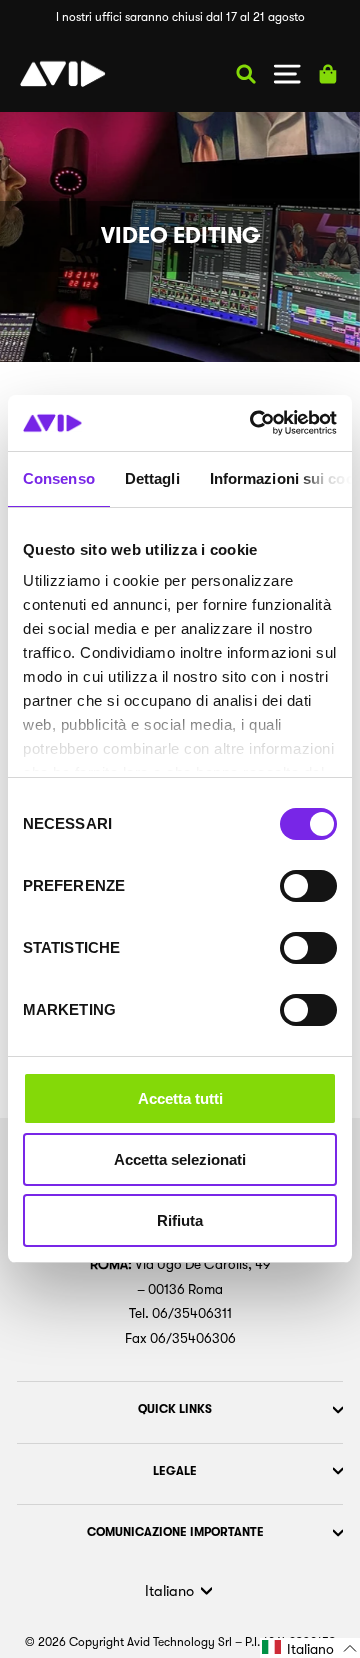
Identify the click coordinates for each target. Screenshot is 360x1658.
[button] (310, 1648)
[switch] (308, 886)
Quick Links (175, 1409)
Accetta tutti (180, 1098)
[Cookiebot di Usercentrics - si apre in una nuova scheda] (254, 423)
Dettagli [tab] (152, 478)
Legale (175, 1471)
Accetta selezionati (180, 1159)
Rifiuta (180, 1220)
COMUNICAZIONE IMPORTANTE (175, 1532)
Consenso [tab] (59, 478)
